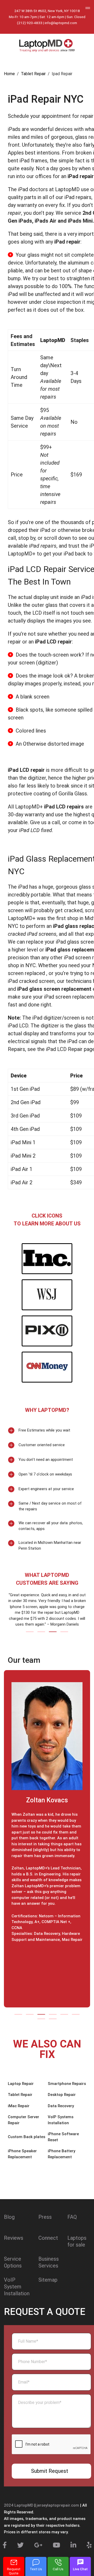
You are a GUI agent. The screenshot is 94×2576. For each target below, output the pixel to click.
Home (9, 74)
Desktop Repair (62, 2095)
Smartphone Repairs (67, 2084)
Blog (9, 2217)
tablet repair (33, 74)
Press (45, 2217)
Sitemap (48, 2280)
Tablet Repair (20, 2095)
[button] (30, 1632)
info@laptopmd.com (61, 23)
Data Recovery (61, 2106)
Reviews (14, 2238)
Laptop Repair (21, 2084)
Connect (48, 2238)
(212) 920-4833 (30, 23)
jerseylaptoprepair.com (58, 2505)
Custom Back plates (27, 2137)
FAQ (72, 2217)
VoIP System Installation (17, 2287)
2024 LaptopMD (19, 2505)
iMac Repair (19, 2106)
